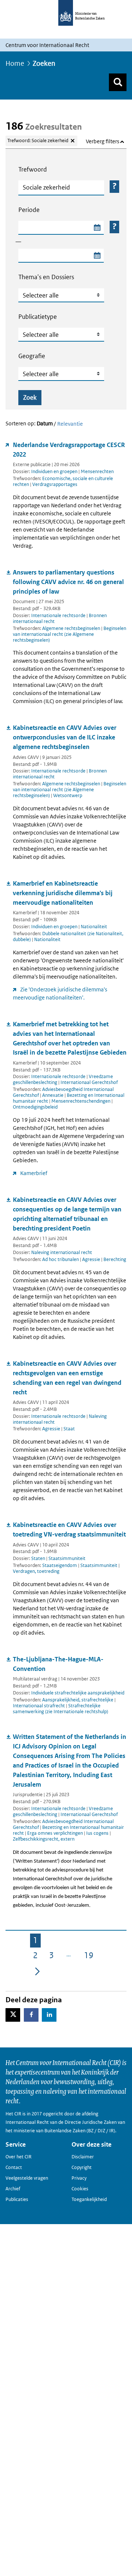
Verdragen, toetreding (36, 1571)
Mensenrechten (97, 471)
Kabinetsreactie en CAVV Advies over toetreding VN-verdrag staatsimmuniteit (69, 1530)
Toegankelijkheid (89, 2199)
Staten (38, 1558)
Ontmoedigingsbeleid (35, 1107)
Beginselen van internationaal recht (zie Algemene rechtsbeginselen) (69, 634)
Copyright (82, 2167)
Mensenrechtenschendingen (81, 1101)
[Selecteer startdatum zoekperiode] (97, 228)
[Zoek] (118, 82)
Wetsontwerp (68, 795)
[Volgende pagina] (37, 1971)
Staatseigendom (60, 1565)
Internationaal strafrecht (39, 1706)
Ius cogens (98, 1833)
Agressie (92, 1259)
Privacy (79, 2178)
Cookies (80, 2189)
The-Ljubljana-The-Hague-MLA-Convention (58, 1664)
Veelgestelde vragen (27, 2178)
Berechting (115, 1259)
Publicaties (17, 2199)
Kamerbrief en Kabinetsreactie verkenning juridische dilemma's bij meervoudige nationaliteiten (63, 893)
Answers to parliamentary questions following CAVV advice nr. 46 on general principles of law (68, 582)
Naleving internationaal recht (62, 1252)
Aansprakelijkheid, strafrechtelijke (78, 1700)
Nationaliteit (94, 927)
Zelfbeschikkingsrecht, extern (44, 1839)
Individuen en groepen (54, 471)
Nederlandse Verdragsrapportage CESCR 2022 (69, 450)
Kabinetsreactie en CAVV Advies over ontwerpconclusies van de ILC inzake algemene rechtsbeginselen (65, 737)
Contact (14, 2167)
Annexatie (53, 1095)
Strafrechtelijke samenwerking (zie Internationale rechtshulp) (60, 1709)
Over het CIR (19, 2157)
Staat (69, 1429)
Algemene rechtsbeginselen (72, 628)
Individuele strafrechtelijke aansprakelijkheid (78, 1693)
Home (15, 63)
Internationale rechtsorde (58, 615)
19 (90, 1957)
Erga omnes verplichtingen (56, 1833)
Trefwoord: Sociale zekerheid (38, 140)
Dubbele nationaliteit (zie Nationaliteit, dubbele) (68, 936)
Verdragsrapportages (55, 484)
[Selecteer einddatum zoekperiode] (97, 256)
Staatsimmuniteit (67, 1558)
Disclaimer (83, 2157)
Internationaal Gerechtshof (89, 1082)
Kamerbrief (34, 1173)
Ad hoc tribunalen (61, 1259)
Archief (13, 2189)
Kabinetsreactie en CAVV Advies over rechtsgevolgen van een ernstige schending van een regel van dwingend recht (67, 1378)
